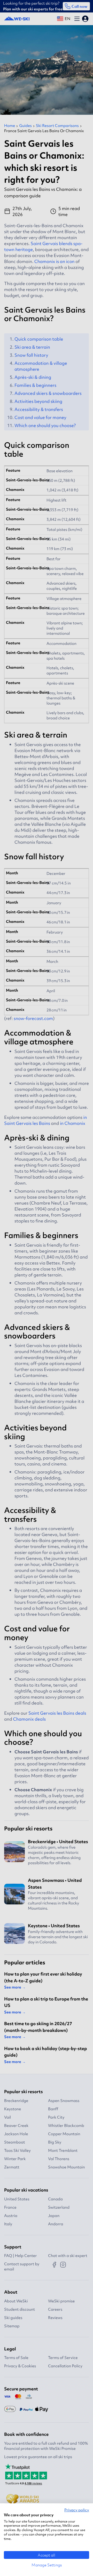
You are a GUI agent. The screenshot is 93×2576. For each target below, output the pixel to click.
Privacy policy (77, 2510)
